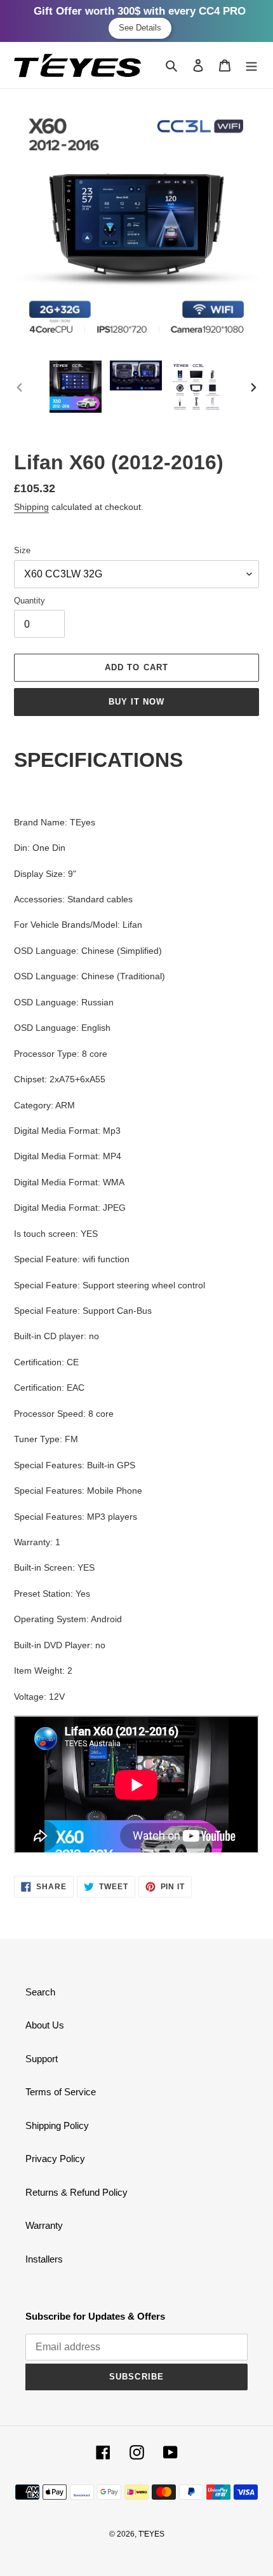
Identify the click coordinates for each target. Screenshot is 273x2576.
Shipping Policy (57, 2125)
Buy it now (136, 702)
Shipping (31, 507)
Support (42, 2059)
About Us (45, 2025)
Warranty (44, 2225)
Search (40, 1992)
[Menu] (251, 65)
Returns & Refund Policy (77, 2192)
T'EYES (151, 2534)
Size (22, 550)
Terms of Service (61, 2092)
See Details (140, 28)
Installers (44, 2259)
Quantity (30, 601)
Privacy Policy (55, 2159)
